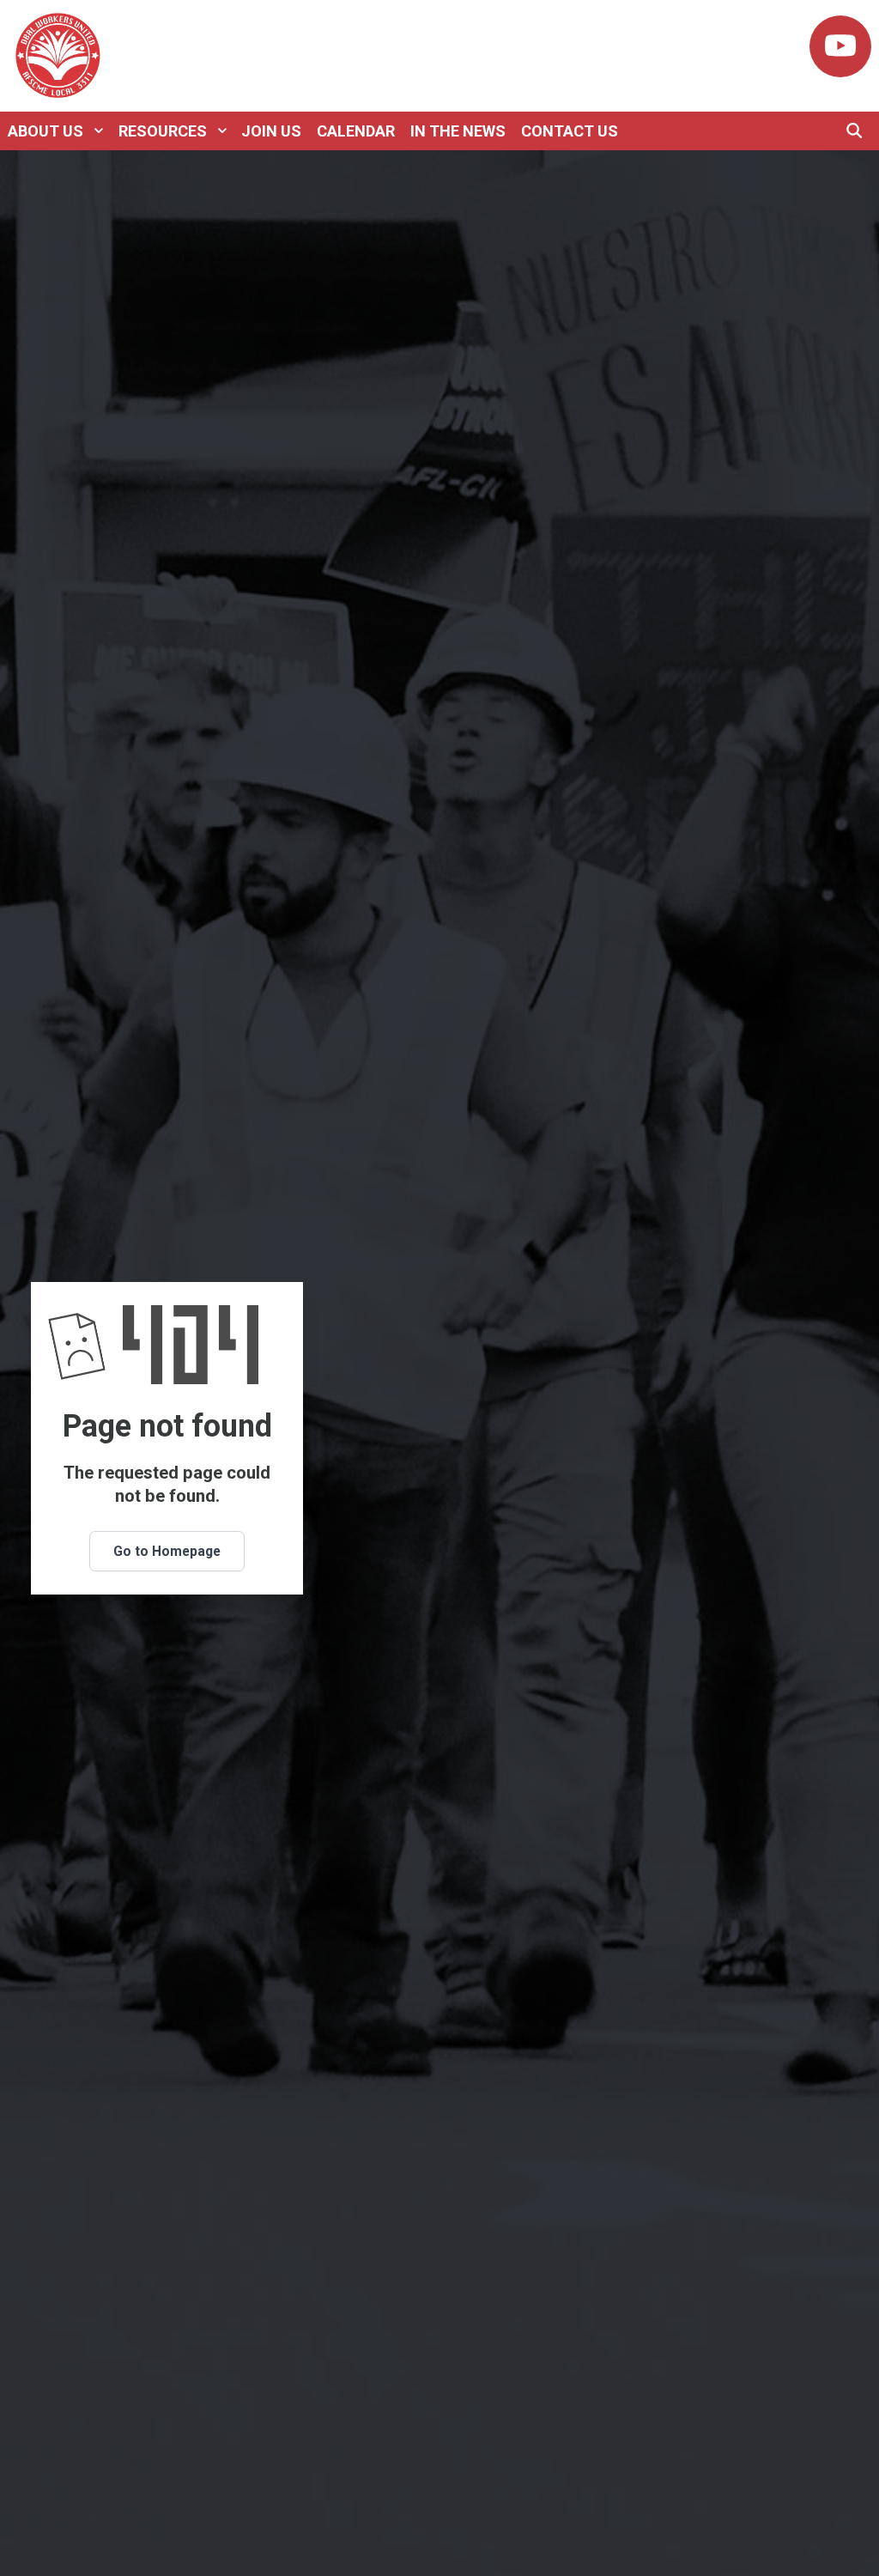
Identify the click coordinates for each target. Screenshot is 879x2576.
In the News (458, 131)
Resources (163, 131)
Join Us (271, 131)
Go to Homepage (167, 1551)
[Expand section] (99, 131)
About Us (45, 131)
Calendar (356, 131)
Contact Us (570, 131)
